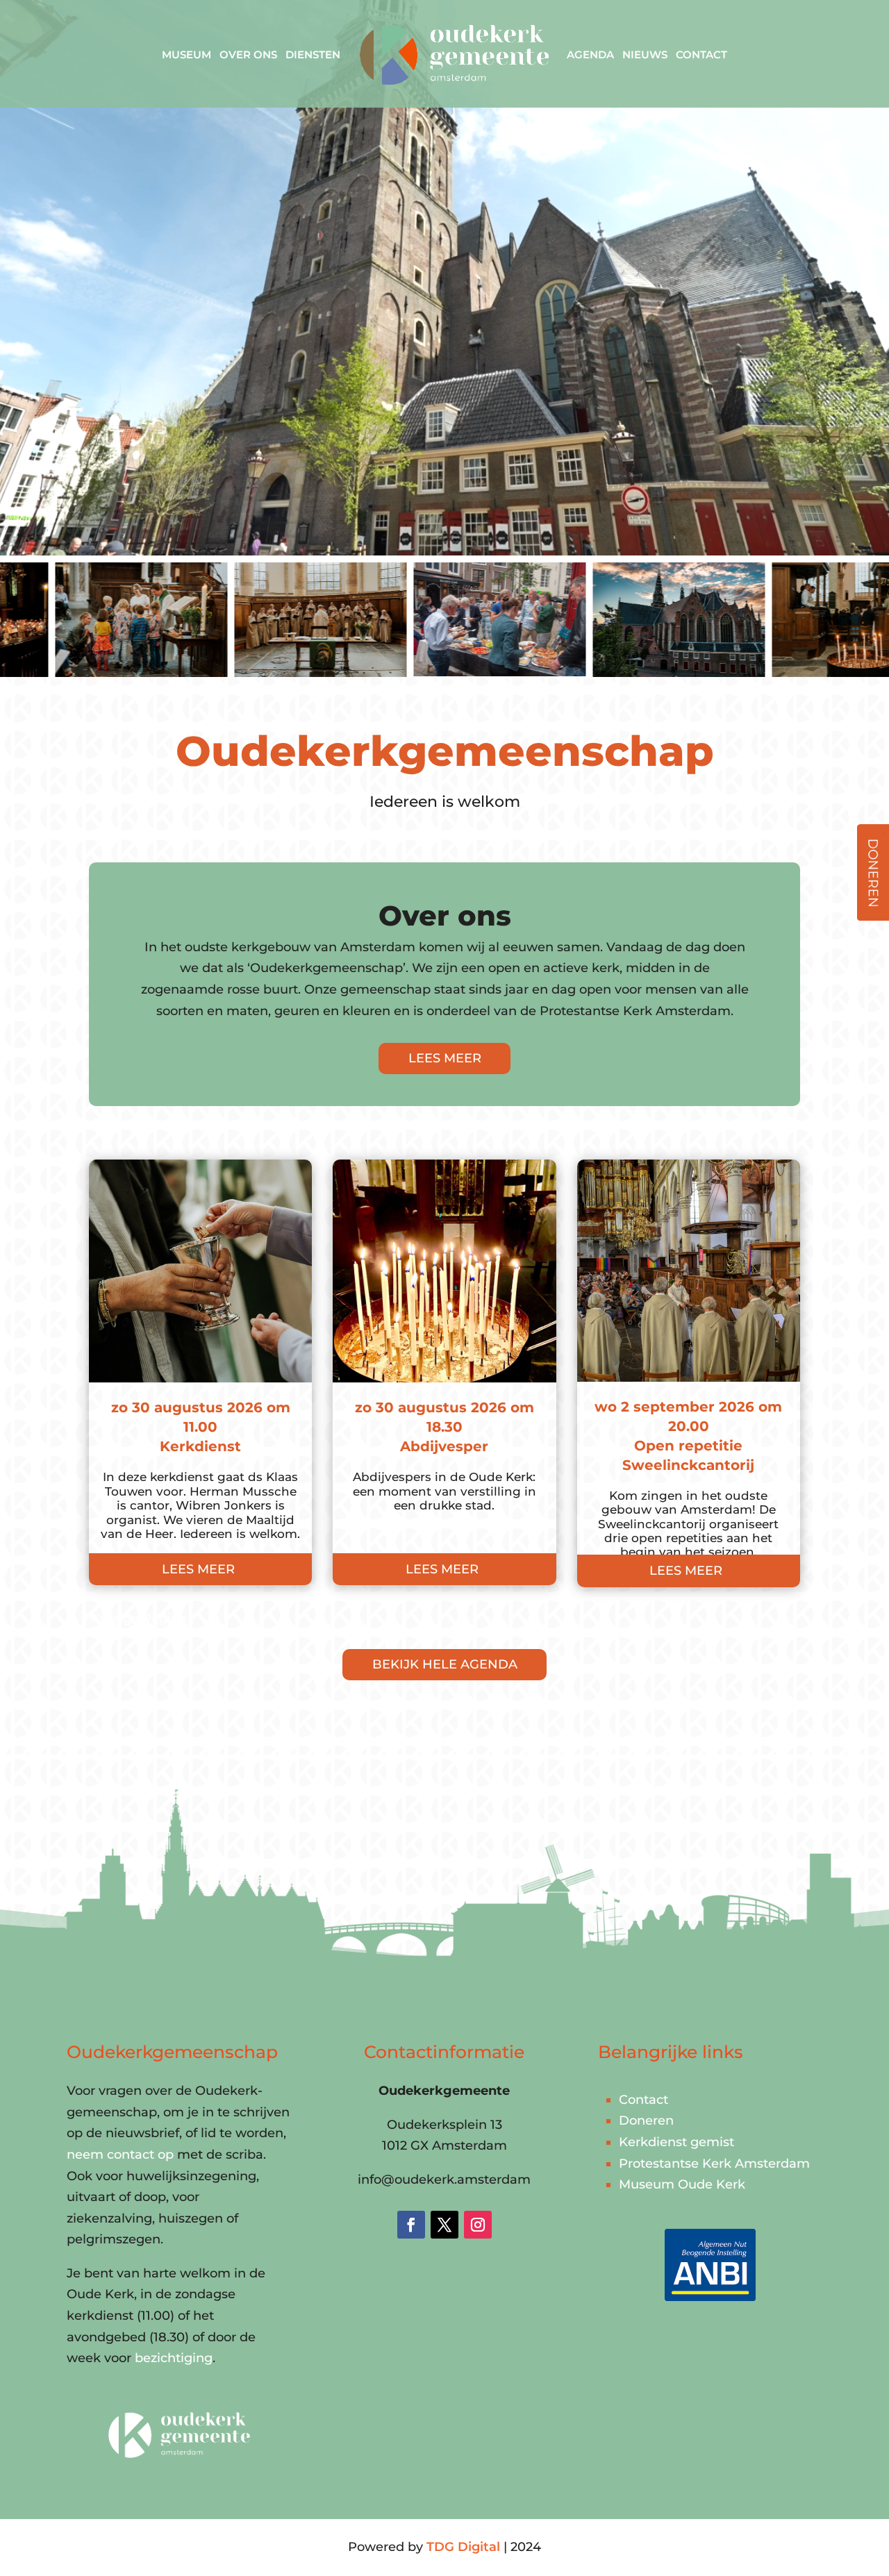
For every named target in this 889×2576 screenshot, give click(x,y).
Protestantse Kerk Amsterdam (714, 2164)
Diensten (313, 55)
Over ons (248, 55)
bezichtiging (174, 2358)
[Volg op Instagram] (478, 2225)
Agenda (590, 55)
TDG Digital (463, 2547)
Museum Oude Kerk (682, 2184)
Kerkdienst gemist (676, 2142)
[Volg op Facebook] (411, 2225)
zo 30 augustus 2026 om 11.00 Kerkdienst (201, 1427)
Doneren (646, 2121)
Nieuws (645, 55)
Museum (186, 55)
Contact (701, 55)
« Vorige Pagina (138, 1619)
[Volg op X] (444, 2225)
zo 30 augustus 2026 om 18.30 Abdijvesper (444, 1427)
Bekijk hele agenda (445, 1664)
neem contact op (120, 2155)
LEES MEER (445, 1058)
